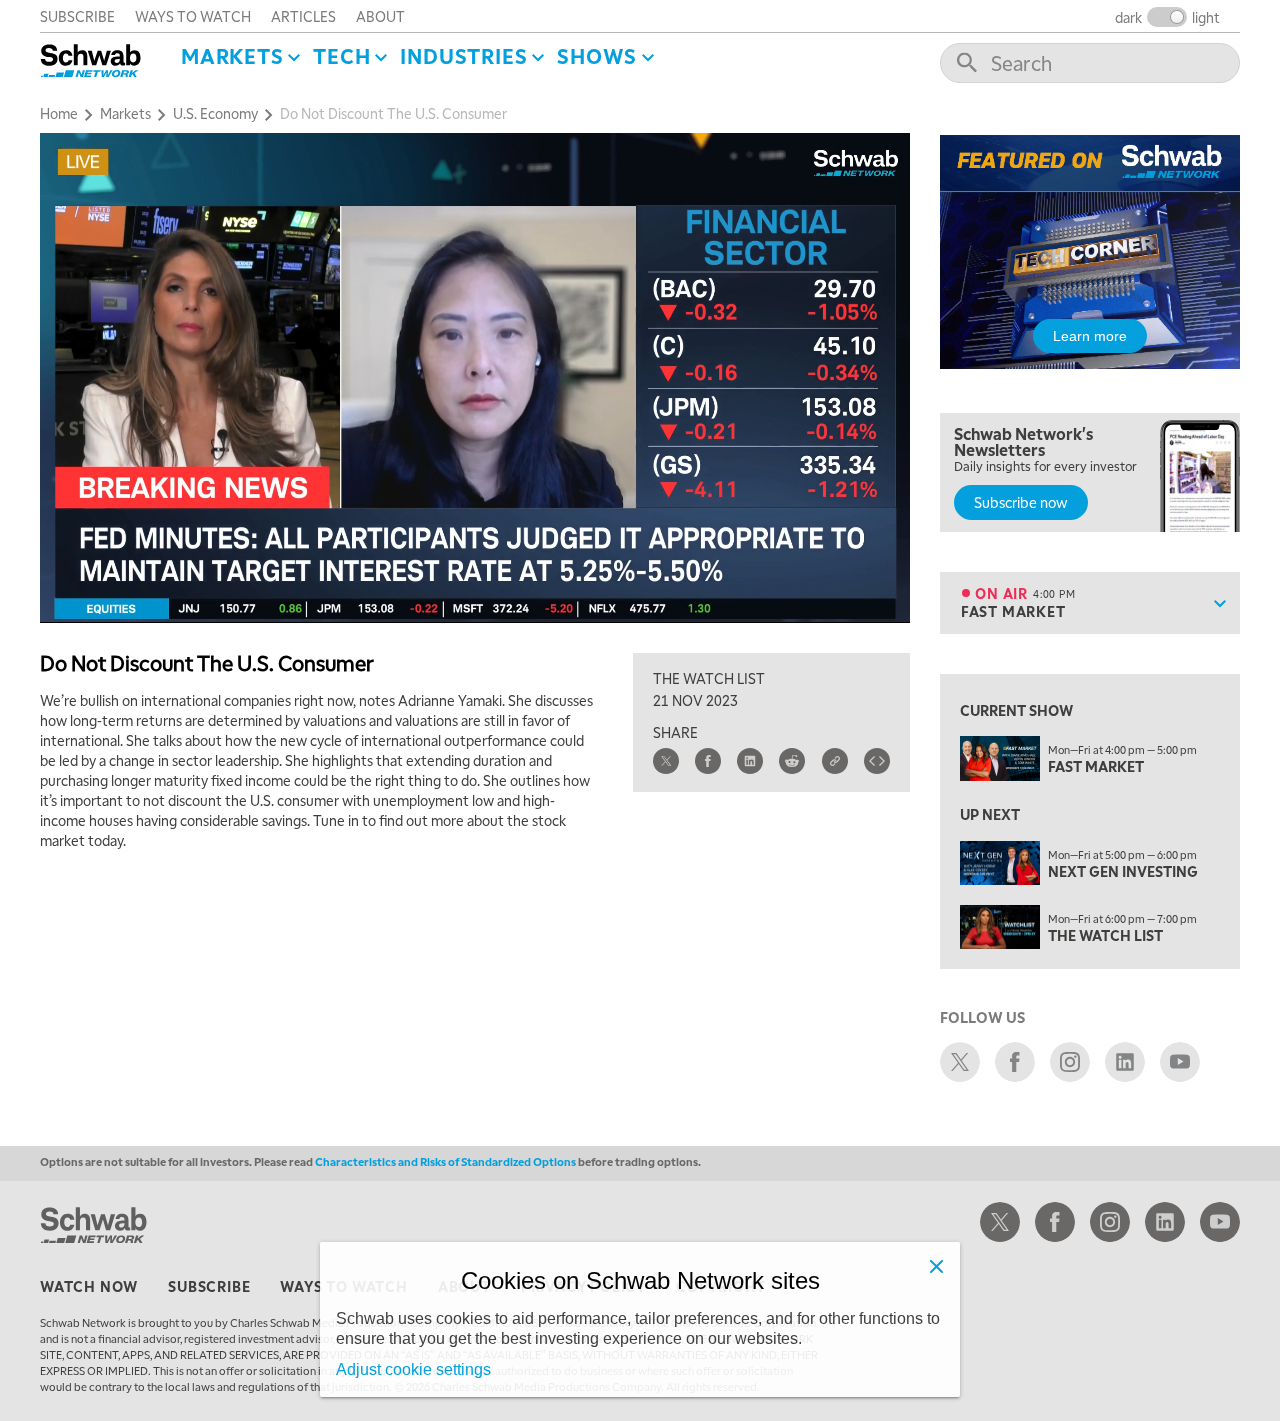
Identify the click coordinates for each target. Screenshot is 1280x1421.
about (380, 16)
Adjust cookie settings (413, 1369)
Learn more (1090, 336)
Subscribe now (1021, 502)
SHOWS (597, 56)
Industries (463, 56)
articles (303, 16)
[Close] (936, 1266)
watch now (89, 1286)
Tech (341, 56)
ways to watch (193, 16)
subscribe (77, 16)
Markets (232, 56)
